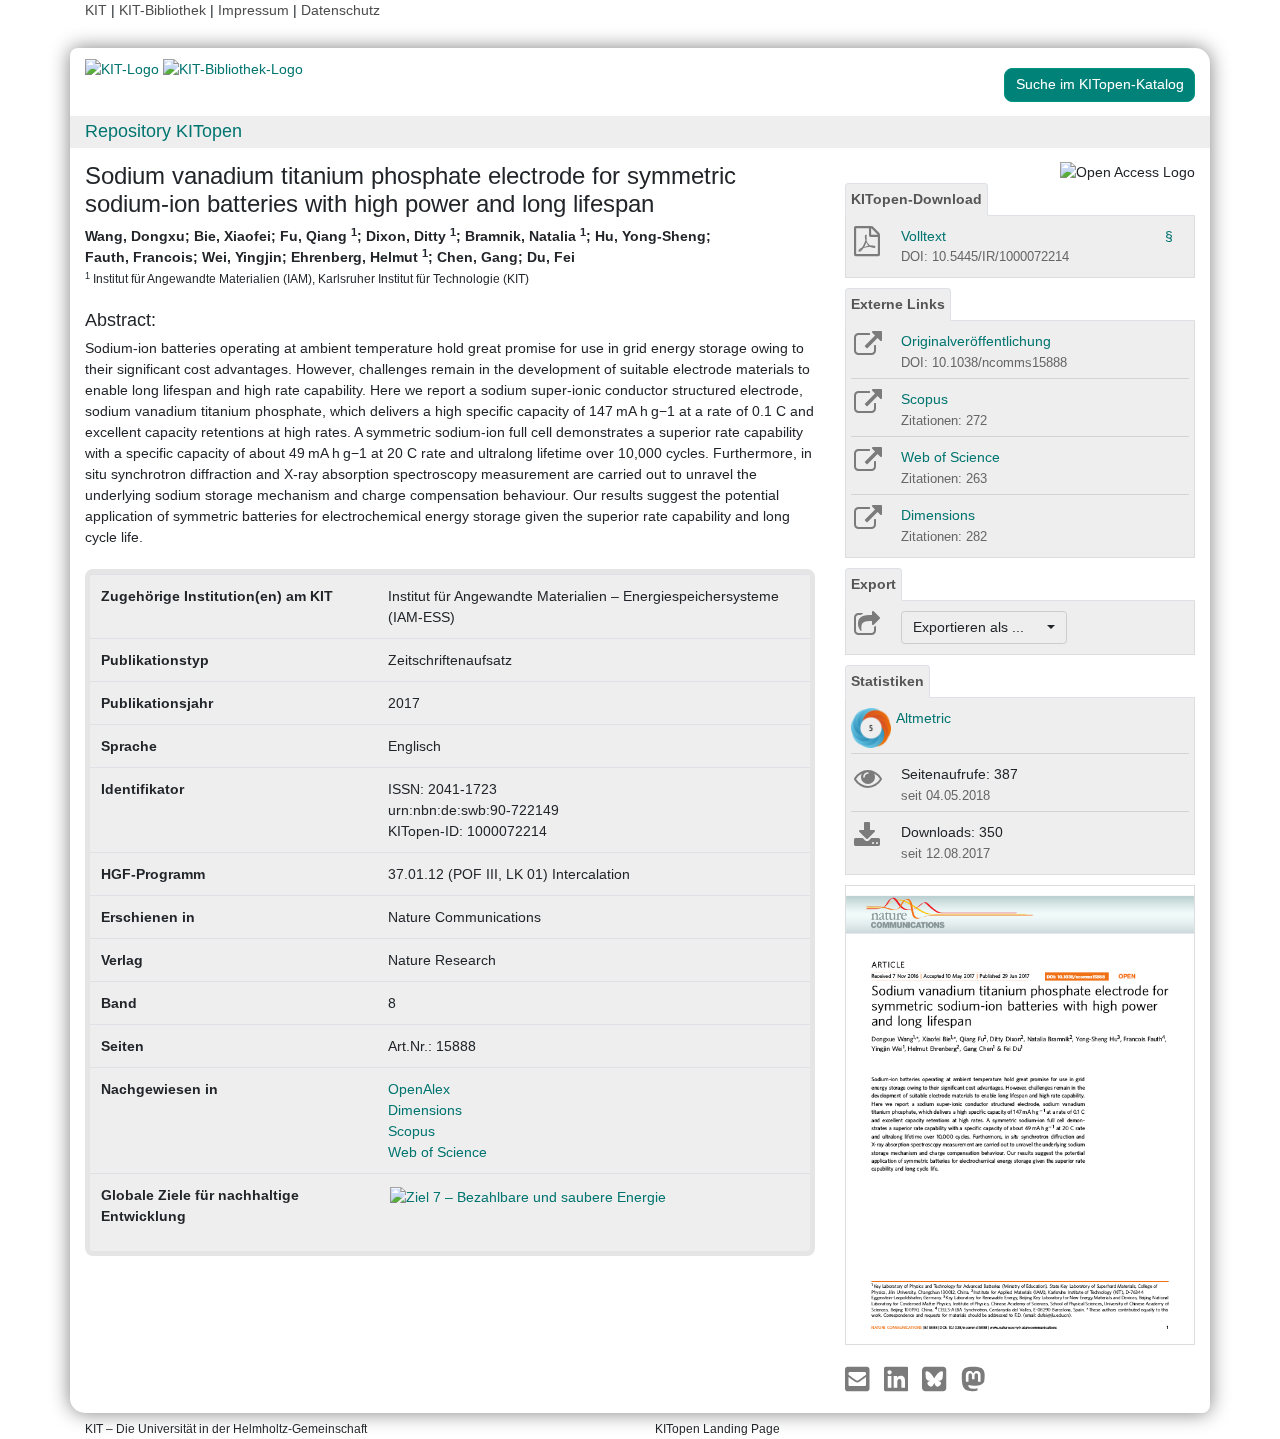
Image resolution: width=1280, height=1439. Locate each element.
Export (873, 584)
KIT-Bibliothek (164, 10)
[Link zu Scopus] (866, 408)
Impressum (253, 10)
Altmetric (923, 718)
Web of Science (437, 1152)
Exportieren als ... (978, 627)
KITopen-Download (916, 199)
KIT (96, 10)
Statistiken (887, 681)
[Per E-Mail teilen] (859, 1378)
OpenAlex (419, 1089)
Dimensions (425, 1110)
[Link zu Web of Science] (866, 466)
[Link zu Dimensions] (866, 524)
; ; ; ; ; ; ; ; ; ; (398, 255)
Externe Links (898, 304)
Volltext (923, 236)
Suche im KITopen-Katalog (1100, 84)
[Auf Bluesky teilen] (939, 1378)
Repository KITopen (163, 131)
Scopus (411, 1131)
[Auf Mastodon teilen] (973, 1378)
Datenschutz (340, 10)
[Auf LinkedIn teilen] (898, 1378)
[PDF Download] (865, 247)
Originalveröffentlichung (976, 341)
